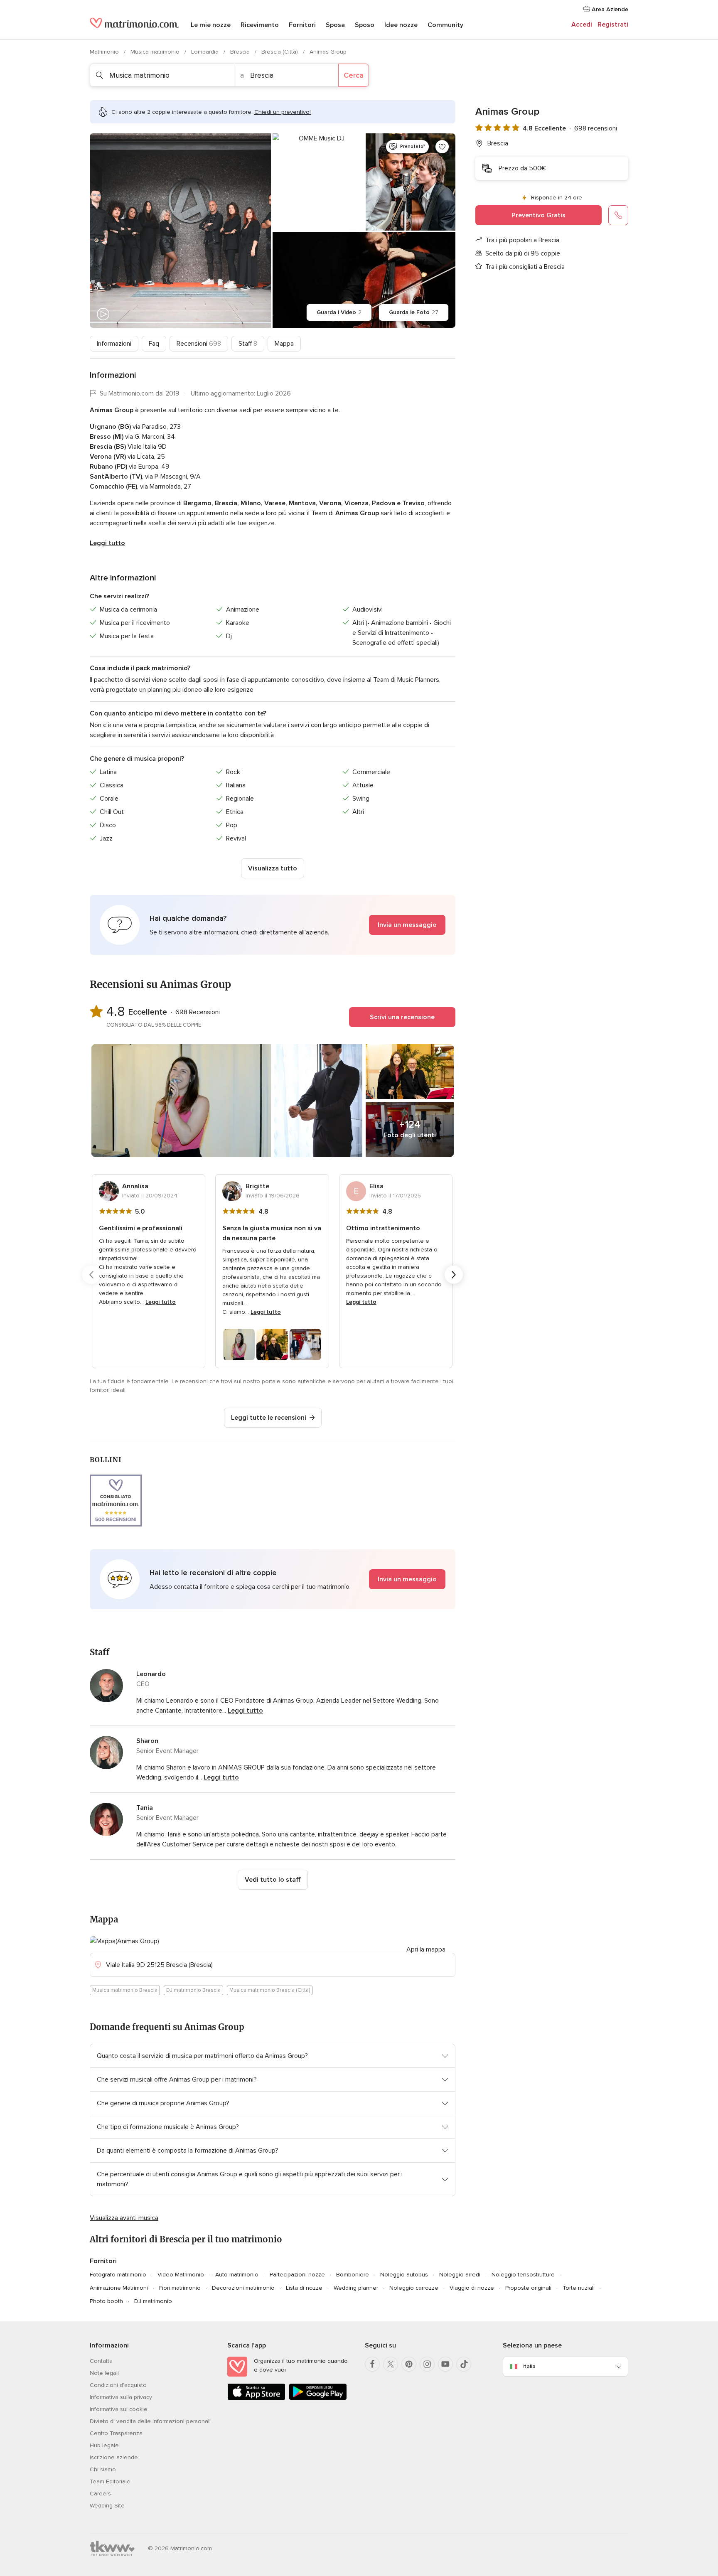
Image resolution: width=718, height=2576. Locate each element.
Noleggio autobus (404, 2275)
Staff (248, 344)
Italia (529, 2366)
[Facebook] (372, 2364)
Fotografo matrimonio (118, 2275)
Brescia (241, 52)
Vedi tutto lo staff (273, 1880)
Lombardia (206, 52)
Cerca (354, 75)
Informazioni (114, 344)
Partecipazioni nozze (297, 2275)
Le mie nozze (211, 25)
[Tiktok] (464, 2364)
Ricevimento (260, 25)
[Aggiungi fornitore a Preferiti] (442, 147)
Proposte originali (528, 2288)
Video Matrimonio (181, 2275)
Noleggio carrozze (414, 2288)
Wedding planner (356, 2288)
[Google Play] (318, 2398)
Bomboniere (353, 2275)
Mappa (284, 344)
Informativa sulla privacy (121, 2397)
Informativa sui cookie (119, 2409)
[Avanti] (454, 1275)
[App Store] (256, 2398)
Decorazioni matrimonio (243, 2288)
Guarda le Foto (414, 312)
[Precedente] (91, 1275)
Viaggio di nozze (472, 2288)
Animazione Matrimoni (119, 2288)
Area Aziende (609, 9)
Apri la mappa (426, 1949)
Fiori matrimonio (180, 2288)
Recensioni (199, 344)
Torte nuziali (579, 2288)
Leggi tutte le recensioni (269, 1418)
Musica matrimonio (156, 52)
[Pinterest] (409, 2364)
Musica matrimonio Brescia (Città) (270, 1990)
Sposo (365, 25)
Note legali (104, 2373)
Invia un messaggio (407, 925)
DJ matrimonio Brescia (193, 1990)
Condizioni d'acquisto (118, 2385)
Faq (154, 344)
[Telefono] (618, 215)
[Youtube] (445, 2364)
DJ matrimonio (153, 2301)
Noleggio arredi (460, 2275)
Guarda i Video (339, 312)
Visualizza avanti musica (124, 2218)
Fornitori (302, 25)
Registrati (613, 25)
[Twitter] (391, 2364)
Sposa (335, 25)
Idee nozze (401, 25)
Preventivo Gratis (538, 215)
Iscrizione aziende (114, 2457)
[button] (273, 925)
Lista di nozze (304, 2288)
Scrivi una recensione (402, 1017)
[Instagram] (427, 2364)
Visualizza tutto (273, 868)
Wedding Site (107, 2506)
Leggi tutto (107, 543)
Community (445, 25)
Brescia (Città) (280, 52)
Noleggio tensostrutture (523, 2275)
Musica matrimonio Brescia (125, 1990)
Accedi (582, 25)
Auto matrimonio (237, 2275)
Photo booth (106, 2301)
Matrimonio (105, 52)
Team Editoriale (110, 2481)
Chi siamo (103, 2469)
